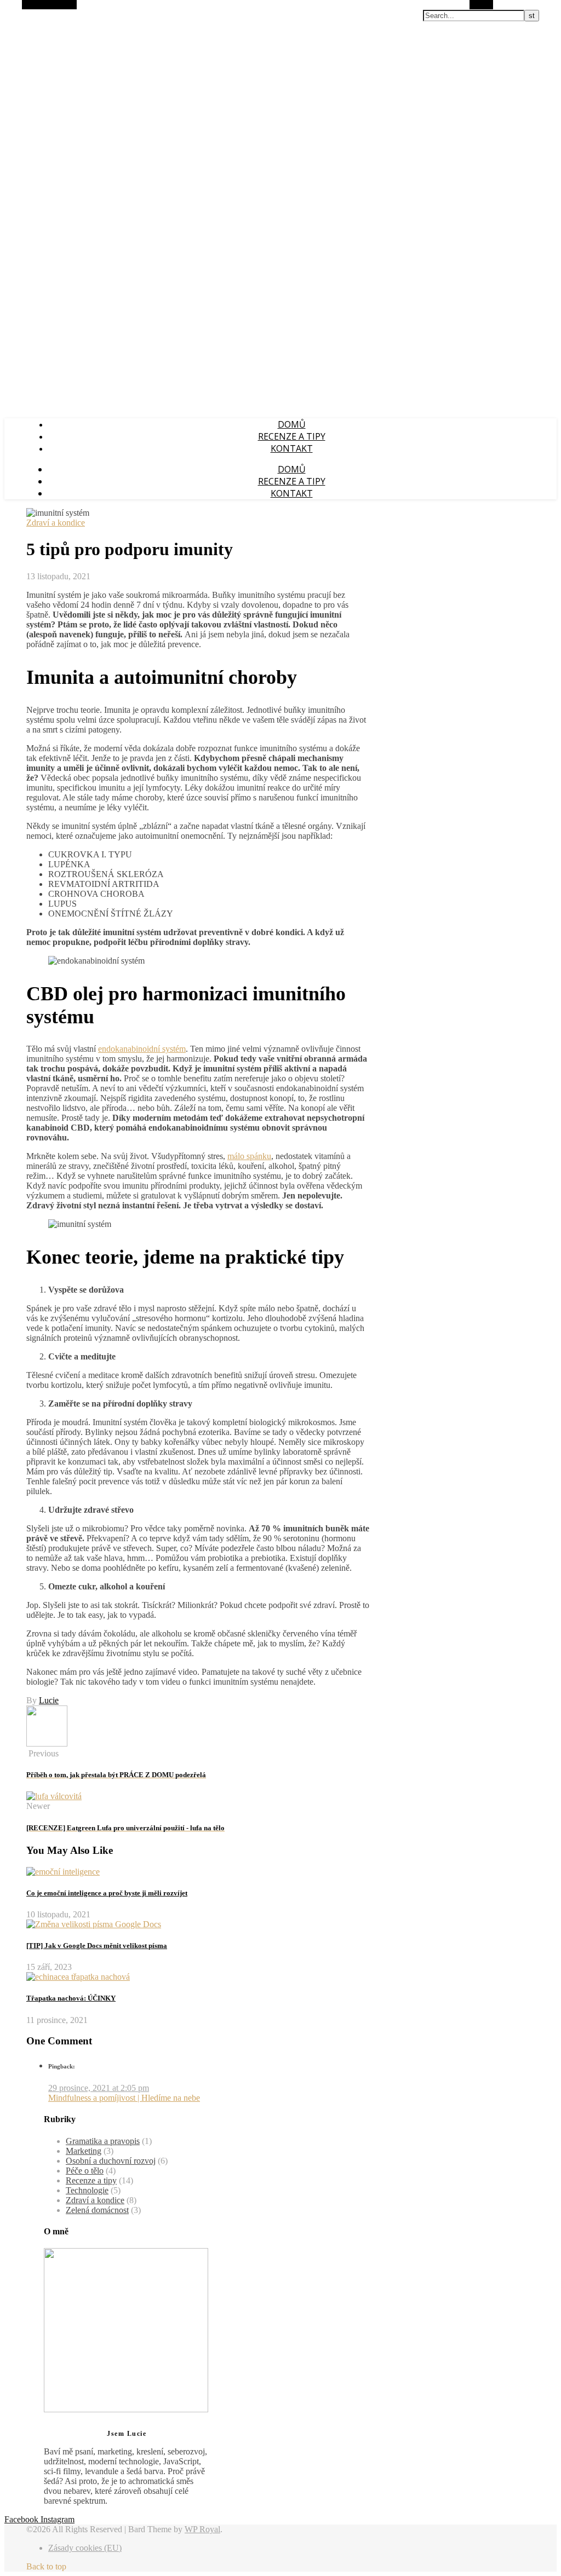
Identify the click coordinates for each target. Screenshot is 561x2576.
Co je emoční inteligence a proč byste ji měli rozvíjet (107, 1893)
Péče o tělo (85, 2171)
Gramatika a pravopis (103, 2141)
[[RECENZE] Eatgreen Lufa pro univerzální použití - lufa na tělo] (54, 1796)
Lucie (49, 1700)
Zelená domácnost (97, 2210)
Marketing (84, 2151)
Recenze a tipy (292, 436)
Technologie (87, 2190)
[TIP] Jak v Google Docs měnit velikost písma (97, 1946)
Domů (292, 424)
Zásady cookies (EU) (85, 2548)
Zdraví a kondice (56, 523)
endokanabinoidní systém (142, 1049)
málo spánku (249, 1156)
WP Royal (202, 2529)
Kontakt (292, 448)
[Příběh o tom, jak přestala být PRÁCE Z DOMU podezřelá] (47, 1744)
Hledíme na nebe (36, 10)
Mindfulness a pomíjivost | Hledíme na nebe (124, 2098)
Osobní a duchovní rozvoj (111, 2161)
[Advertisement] (280, 333)
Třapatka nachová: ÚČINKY (71, 1998)
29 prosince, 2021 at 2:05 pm (99, 2088)
